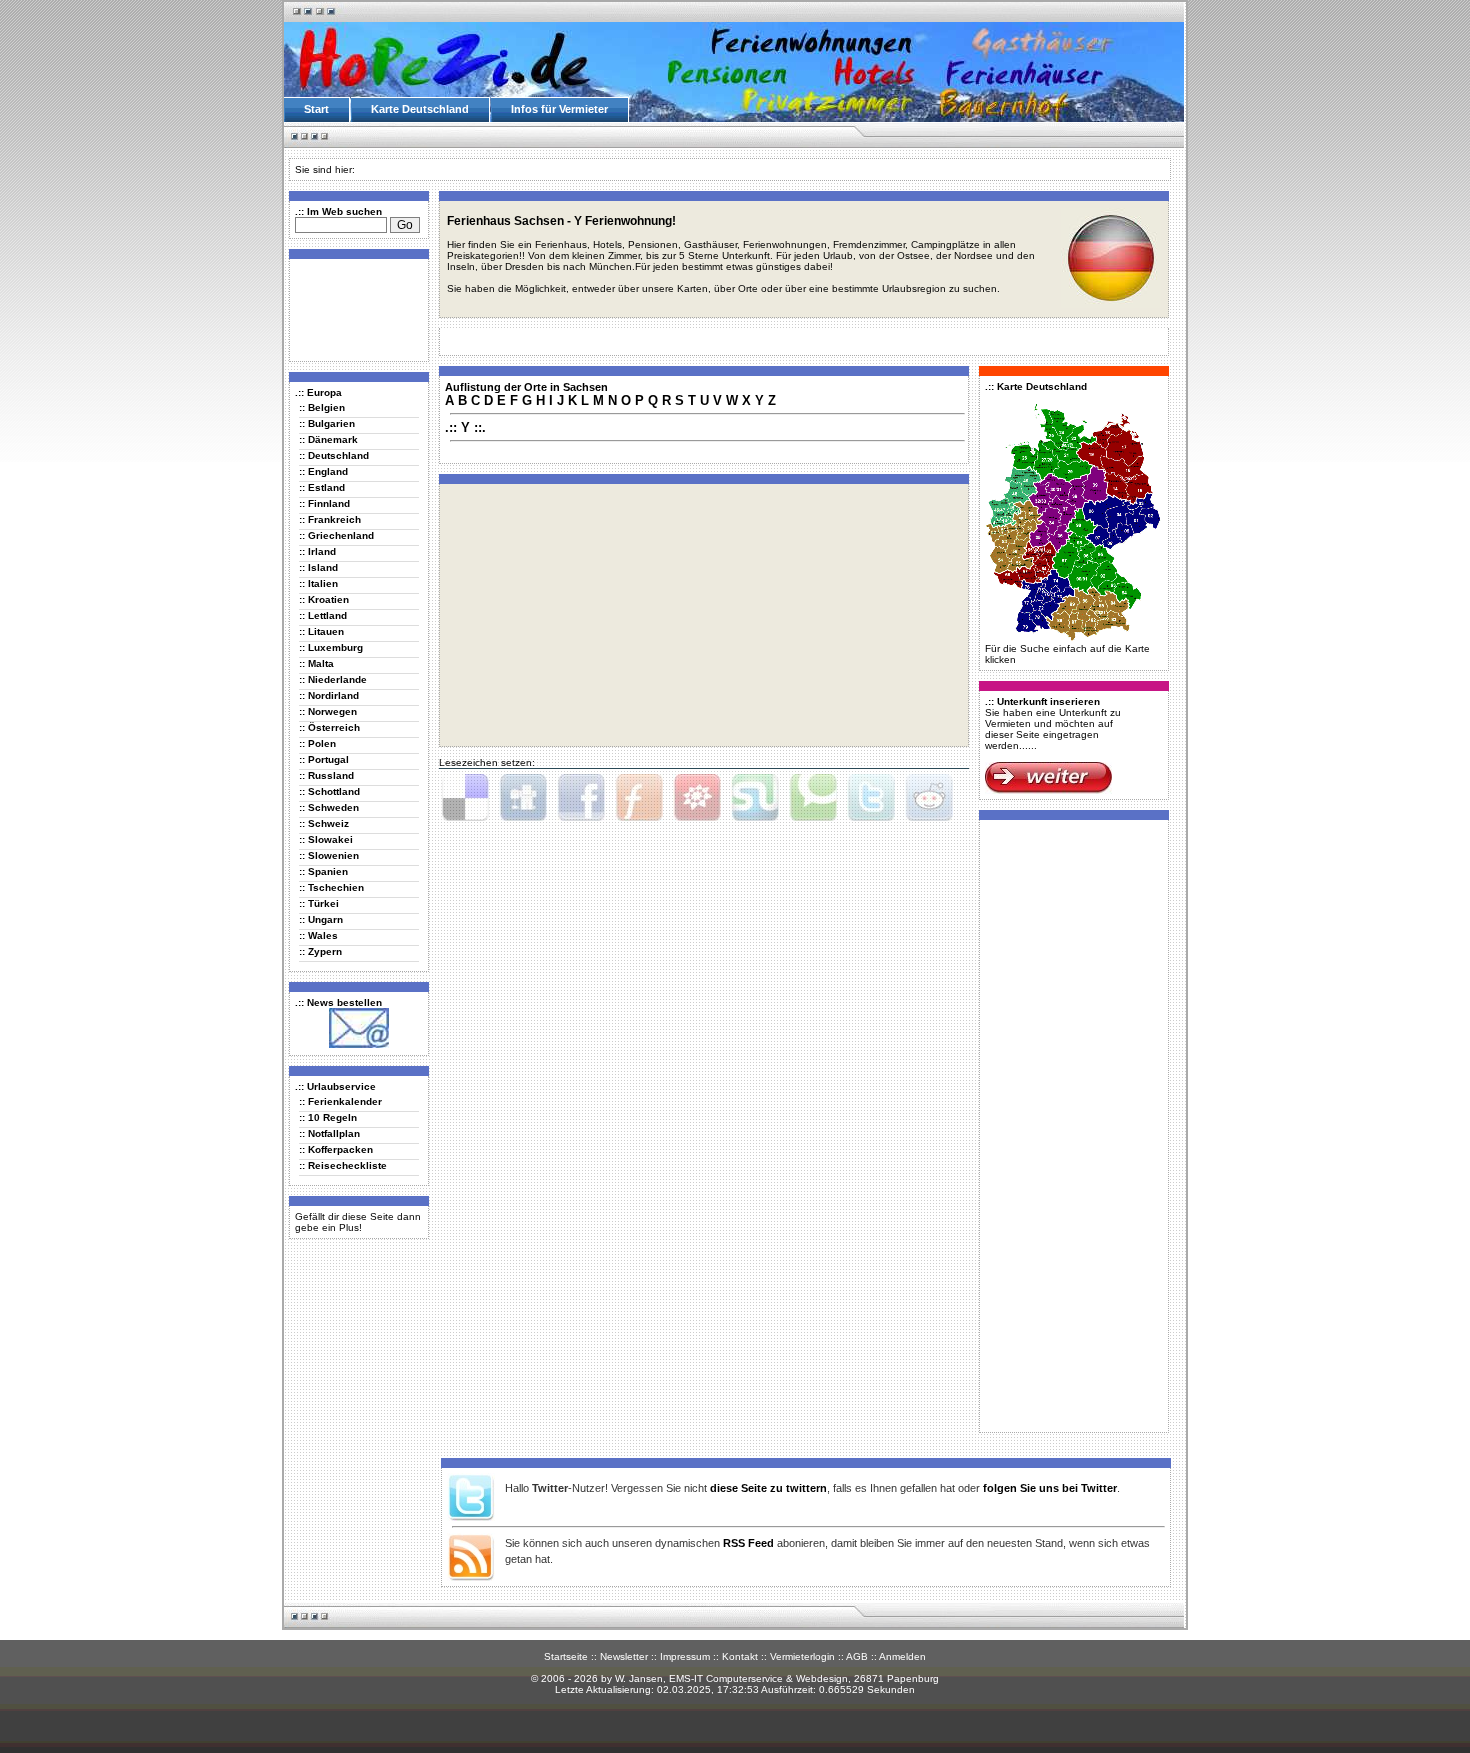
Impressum (685, 1656)
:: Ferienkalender (340, 1101)
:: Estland (322, 487)
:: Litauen (321, 631)
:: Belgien (322, 407)
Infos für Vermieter (559, 109)
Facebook (581, 798)
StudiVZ (697, 798)
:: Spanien (323, 871)
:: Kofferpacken (336, 1149)
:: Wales (318, 935)
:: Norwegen (328, 711)
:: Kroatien (324, 599)
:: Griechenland (336, 535)
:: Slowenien (329, 855)
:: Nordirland (329, 695)
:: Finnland (324, 503)
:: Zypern (320, 951)
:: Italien (318, 583)
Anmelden (902, 1656)
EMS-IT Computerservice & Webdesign (758, 1678)
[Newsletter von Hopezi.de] (359, 1044)
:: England (323, 471)
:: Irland (317, 551)
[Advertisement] (355, 309)
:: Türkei (319, 903)
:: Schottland (329, 791)
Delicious (465, 798)
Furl (639, 798)
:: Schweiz (324, 823)
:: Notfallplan (329, 1133)
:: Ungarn (321, 919)
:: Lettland (323, 615)
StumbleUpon (755, 798)
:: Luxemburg (331, 647)
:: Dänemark (328, 439)
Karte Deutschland (420, 109)
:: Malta (316, 663)
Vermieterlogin (802, 1656)
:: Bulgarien (327, 423)
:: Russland (326, 775)
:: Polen (317, 743)
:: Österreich (329, 727)
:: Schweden (329, 807)
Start (316, 109)
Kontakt (740, 1656)
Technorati (813, 798)
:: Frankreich (330, 519)
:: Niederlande (333, 679)
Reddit (929, 798)
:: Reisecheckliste (343, 1165)
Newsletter (624, 1656)
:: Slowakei (326, 839)
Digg (523, 798)
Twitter (871, 798)
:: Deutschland (334, 455)
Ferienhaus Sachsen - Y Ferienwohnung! (561, 221)
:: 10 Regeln (328, 1117)
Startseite (566, 1656)
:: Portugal (324, 759)
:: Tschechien (331, 887)
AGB (857, 1656)
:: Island (318, 567)
